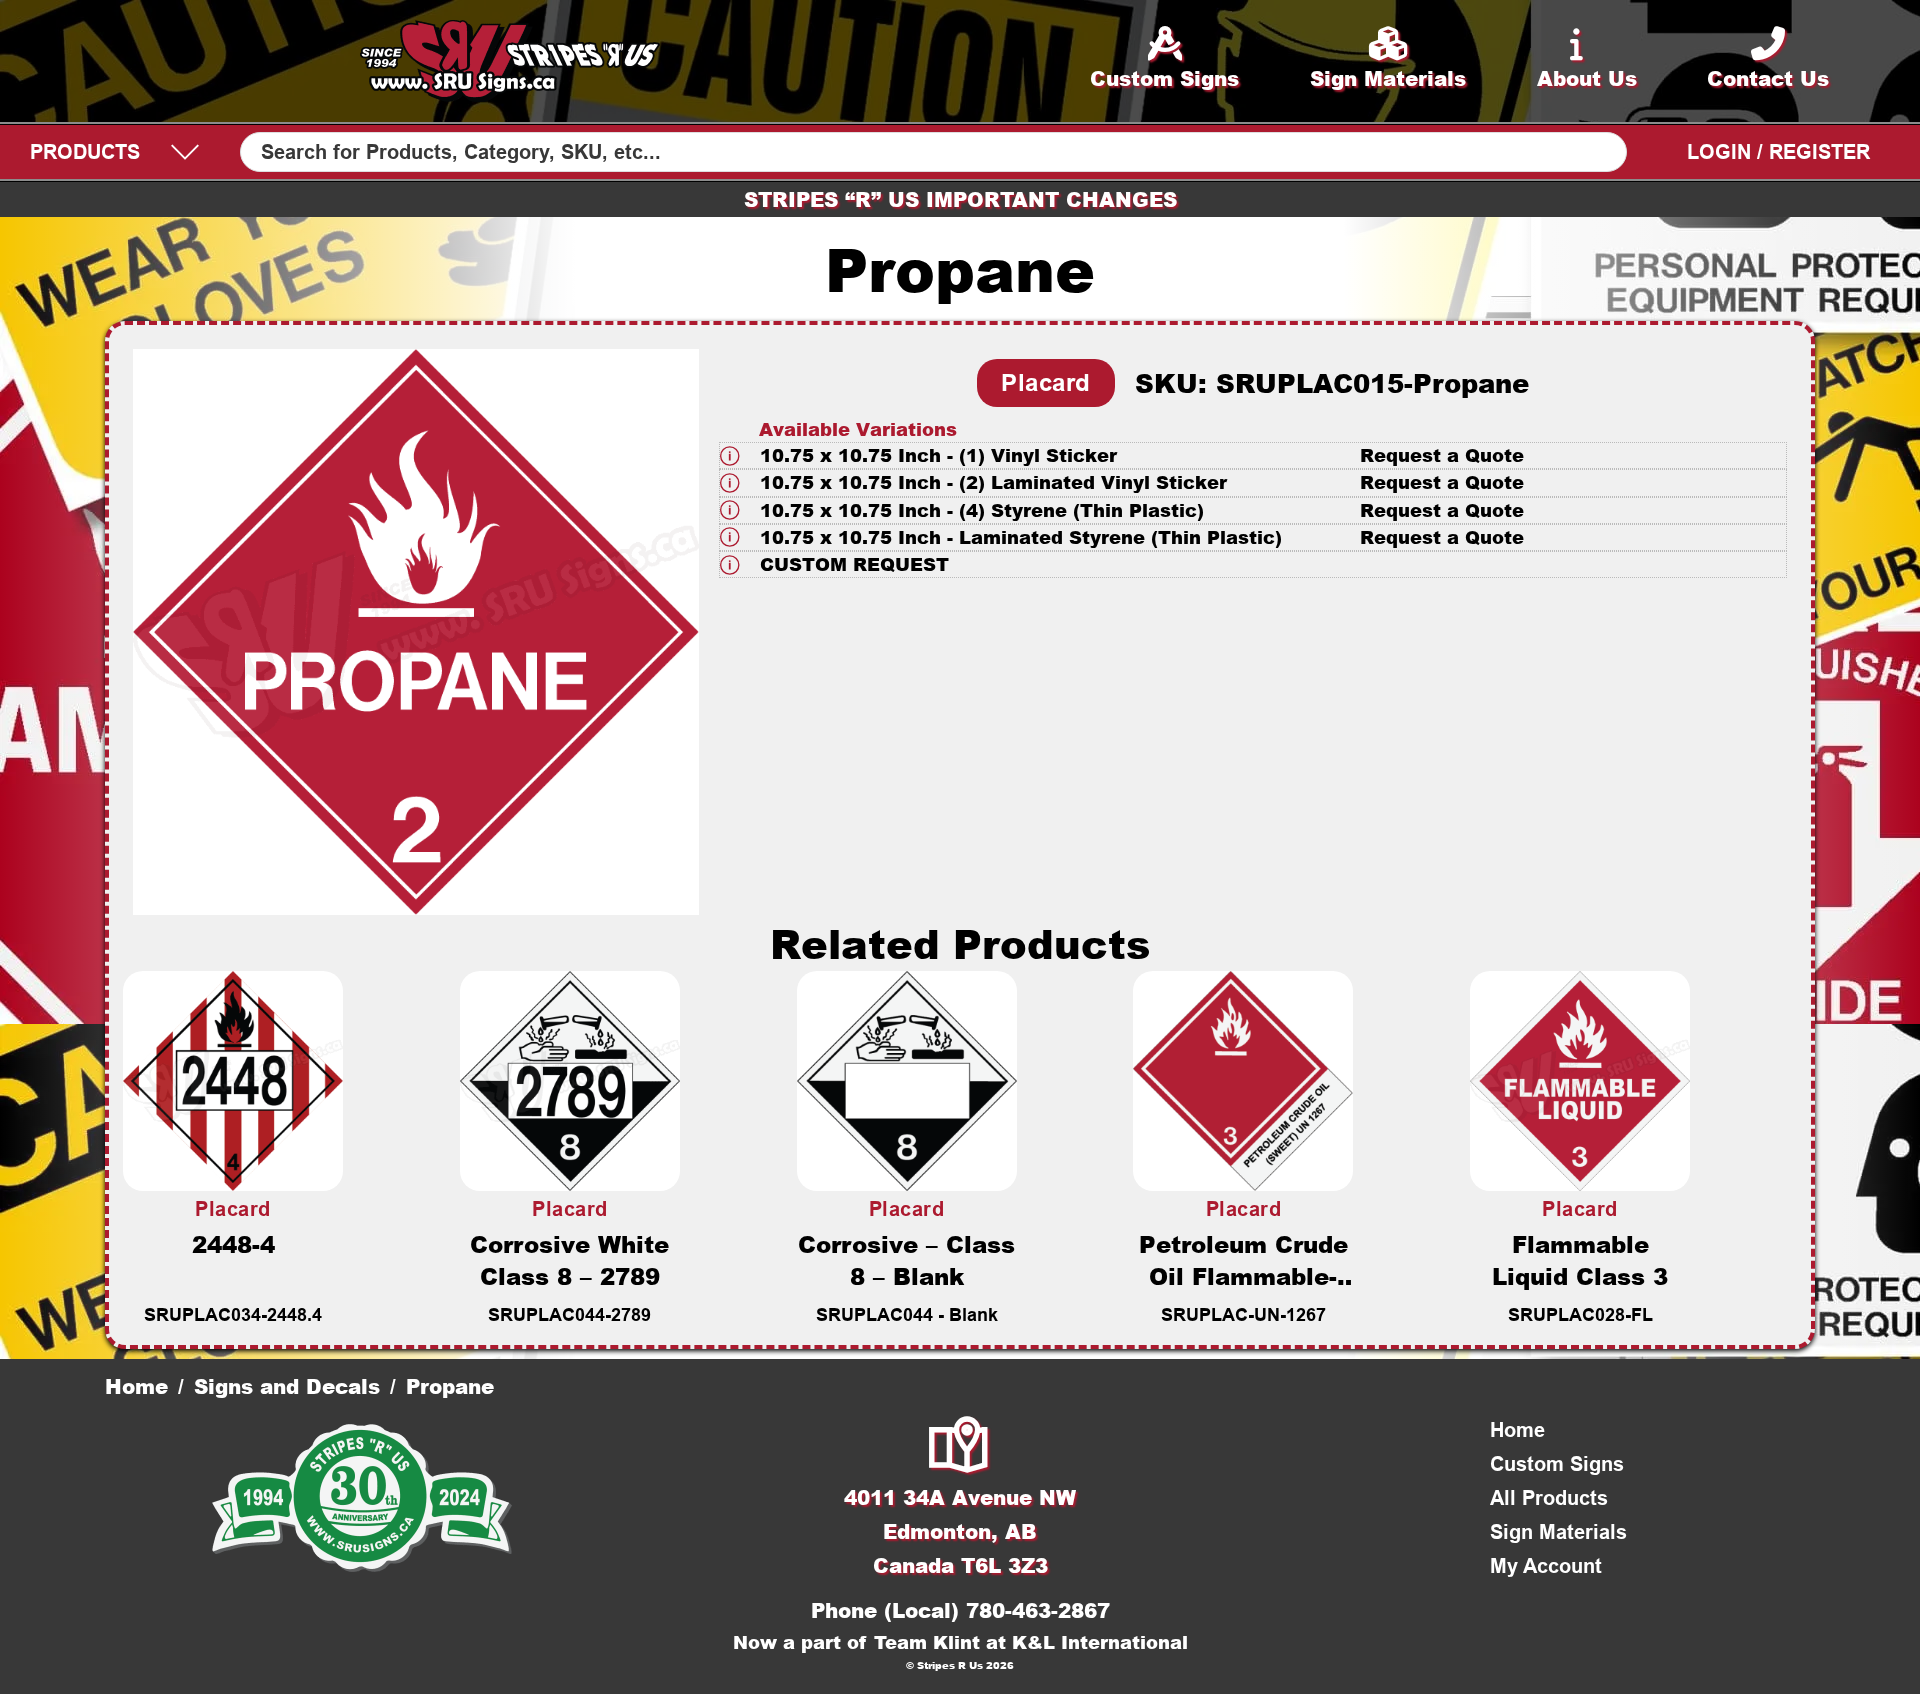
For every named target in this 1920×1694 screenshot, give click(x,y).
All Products (1549, 1498)
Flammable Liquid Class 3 (1580, 1260)
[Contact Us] (960, 1447)
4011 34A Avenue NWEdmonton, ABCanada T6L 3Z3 (960, 1531)
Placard (1046, 382)
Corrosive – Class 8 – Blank (906, 1260)
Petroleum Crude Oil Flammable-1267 (1243, 1276)
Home (136, 1386)
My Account (1546, 1566)
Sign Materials (1558, 1532)
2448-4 (233, 1244)
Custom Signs (1557, 1464)
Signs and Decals (287, 1386)
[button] (1253, 455)
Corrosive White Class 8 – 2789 (569, 1260)
